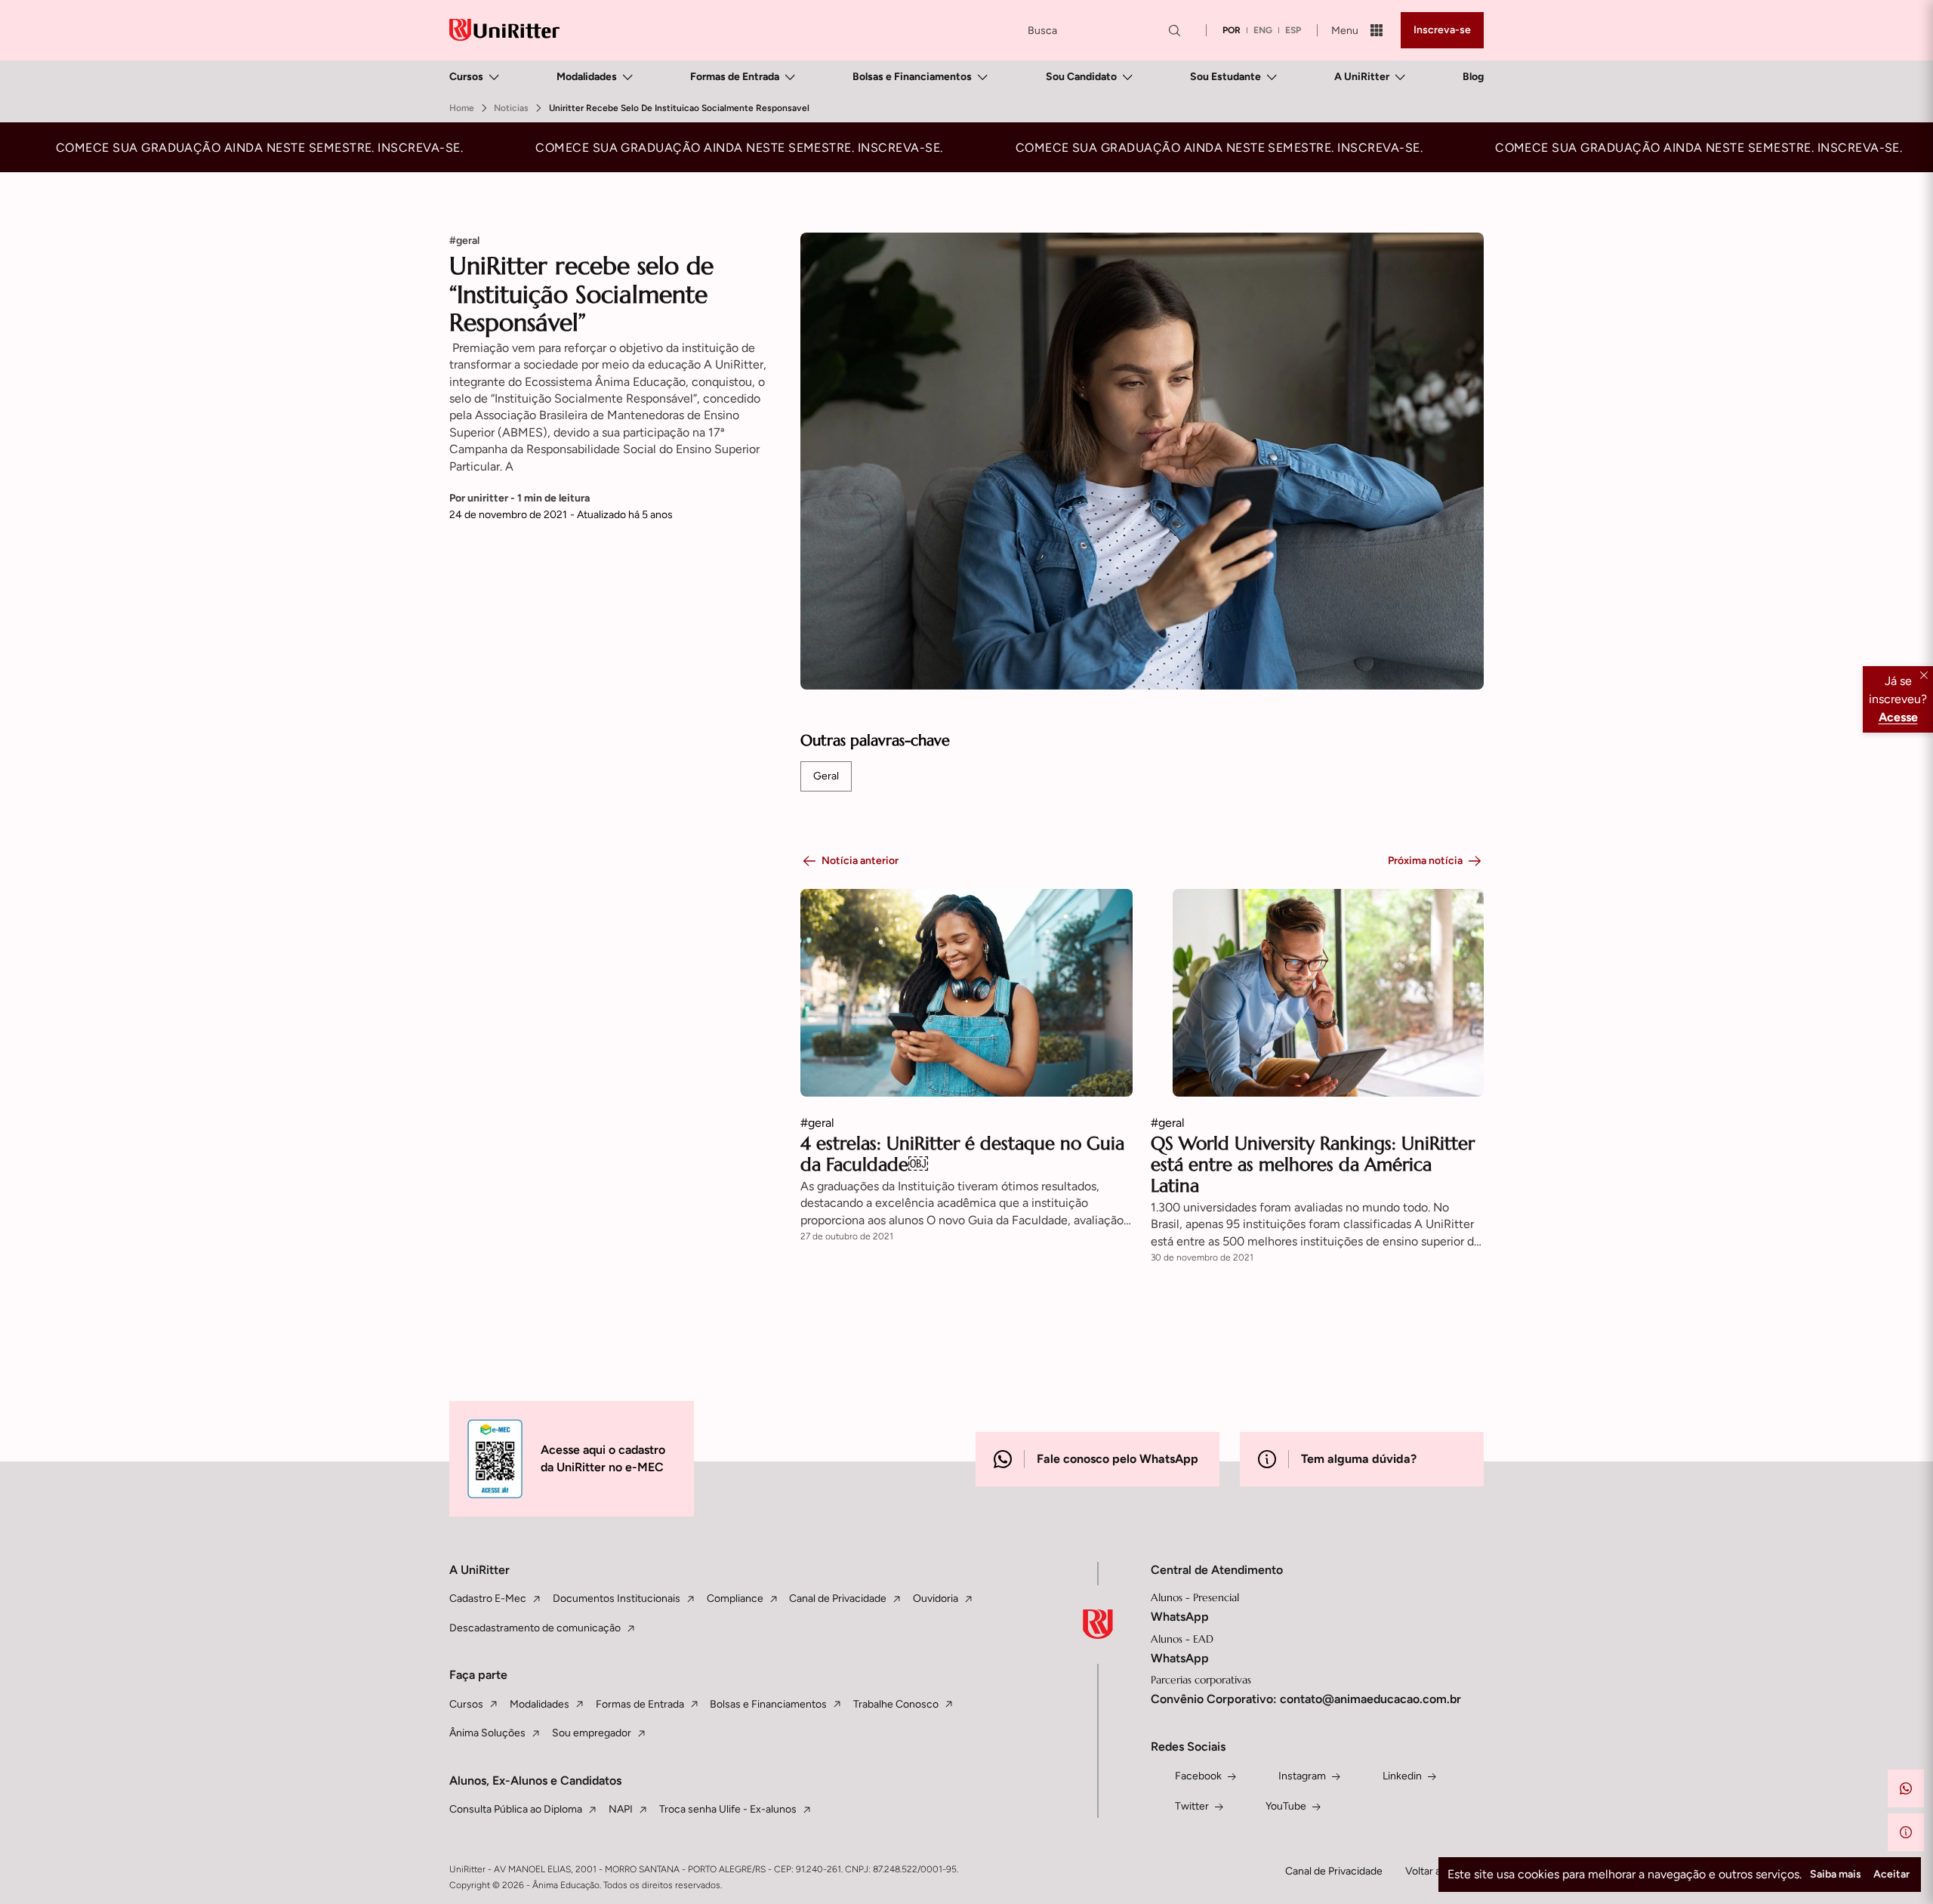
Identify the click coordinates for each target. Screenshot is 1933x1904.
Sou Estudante (1225, 77)
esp (1293, 30)
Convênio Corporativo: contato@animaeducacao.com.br (1306, 1699)
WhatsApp (1180, 1617)
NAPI (621, 1809)
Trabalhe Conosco (896, 1704)
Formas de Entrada (735, 77)
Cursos (466, 77)
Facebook (1198, 1776)
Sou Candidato (1081, 77)
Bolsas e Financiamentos (912, 77)
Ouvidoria (936, 1598)
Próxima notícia (1425, 861)
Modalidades (587, 77)
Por (519, 498)
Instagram (1302, 1776)
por (1232, 30)
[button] (1906, 1788)
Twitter (1192, 1806)
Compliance (735, 1598)
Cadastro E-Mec (488, 1598)
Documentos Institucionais (617, 1598)
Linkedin (1402, 1776)
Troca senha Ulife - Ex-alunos (728, 1809)
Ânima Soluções (487, 1733)
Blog (1473, 77)
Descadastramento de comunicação (535, 1628)
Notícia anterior (860, 861)
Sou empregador (592, 1733)
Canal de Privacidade (838, 1598)
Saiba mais (1836, 1874)
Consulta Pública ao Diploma (516, 1809)
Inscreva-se (1442, 30)
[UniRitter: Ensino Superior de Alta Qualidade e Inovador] (504, 30)
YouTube (1286, 1806)
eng (1263, 30)
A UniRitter (1362, 77)
